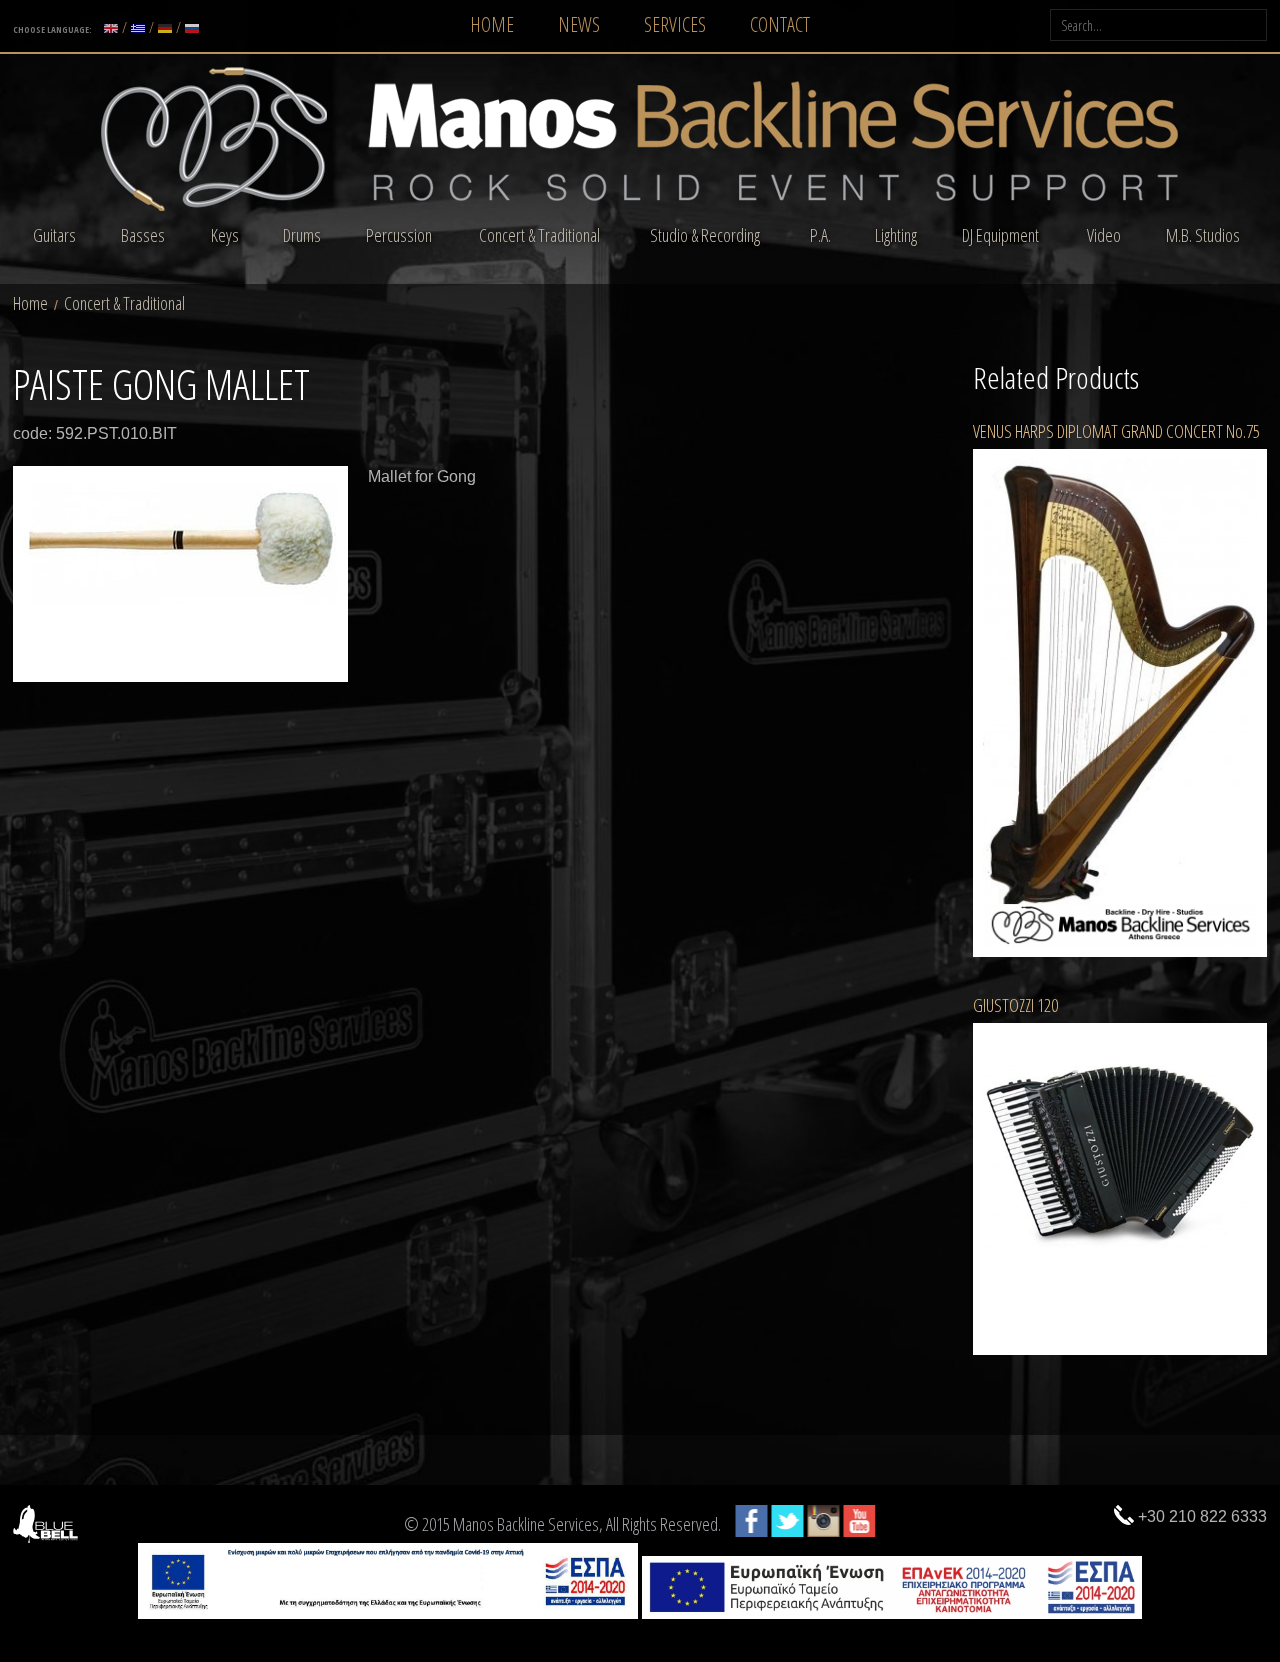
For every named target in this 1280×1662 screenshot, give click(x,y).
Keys (225, 235)
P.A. (820, 235)
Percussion (399, 235)
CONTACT (780, 24)
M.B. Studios (1203, 235)
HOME (492, 24)
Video (1104, 235)
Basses (143, 235)
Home (30, 303)
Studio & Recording (705, 235)
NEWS (579, 24)
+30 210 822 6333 (1202, 1516)
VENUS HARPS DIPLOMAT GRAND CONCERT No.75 (1116, 431)
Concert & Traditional (539, 235)
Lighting (896, 235)
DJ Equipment (1000, 235)
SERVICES (675, 24)
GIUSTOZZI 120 (1015, 1005)
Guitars (54, 235)
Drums (302, 235)
